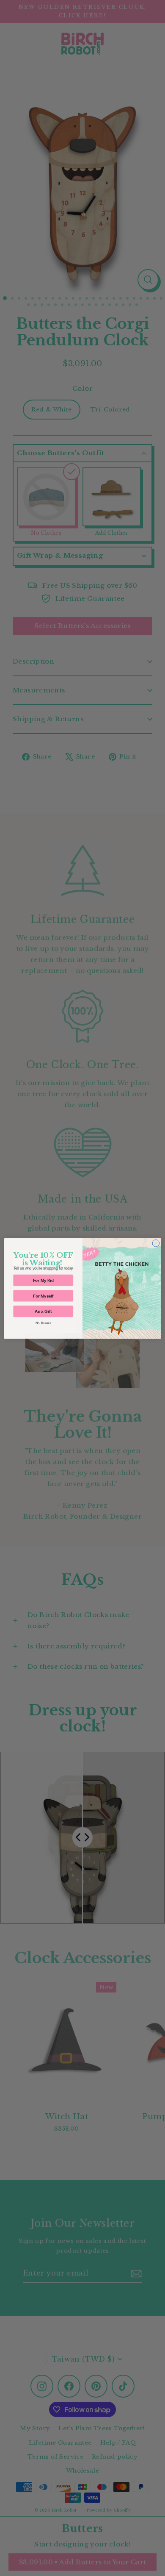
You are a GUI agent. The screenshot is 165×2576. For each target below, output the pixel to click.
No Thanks (43, 1323)
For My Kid (43, 1280)
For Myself (43, 1295)
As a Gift (43, 1311)
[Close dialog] (156, 1243)
